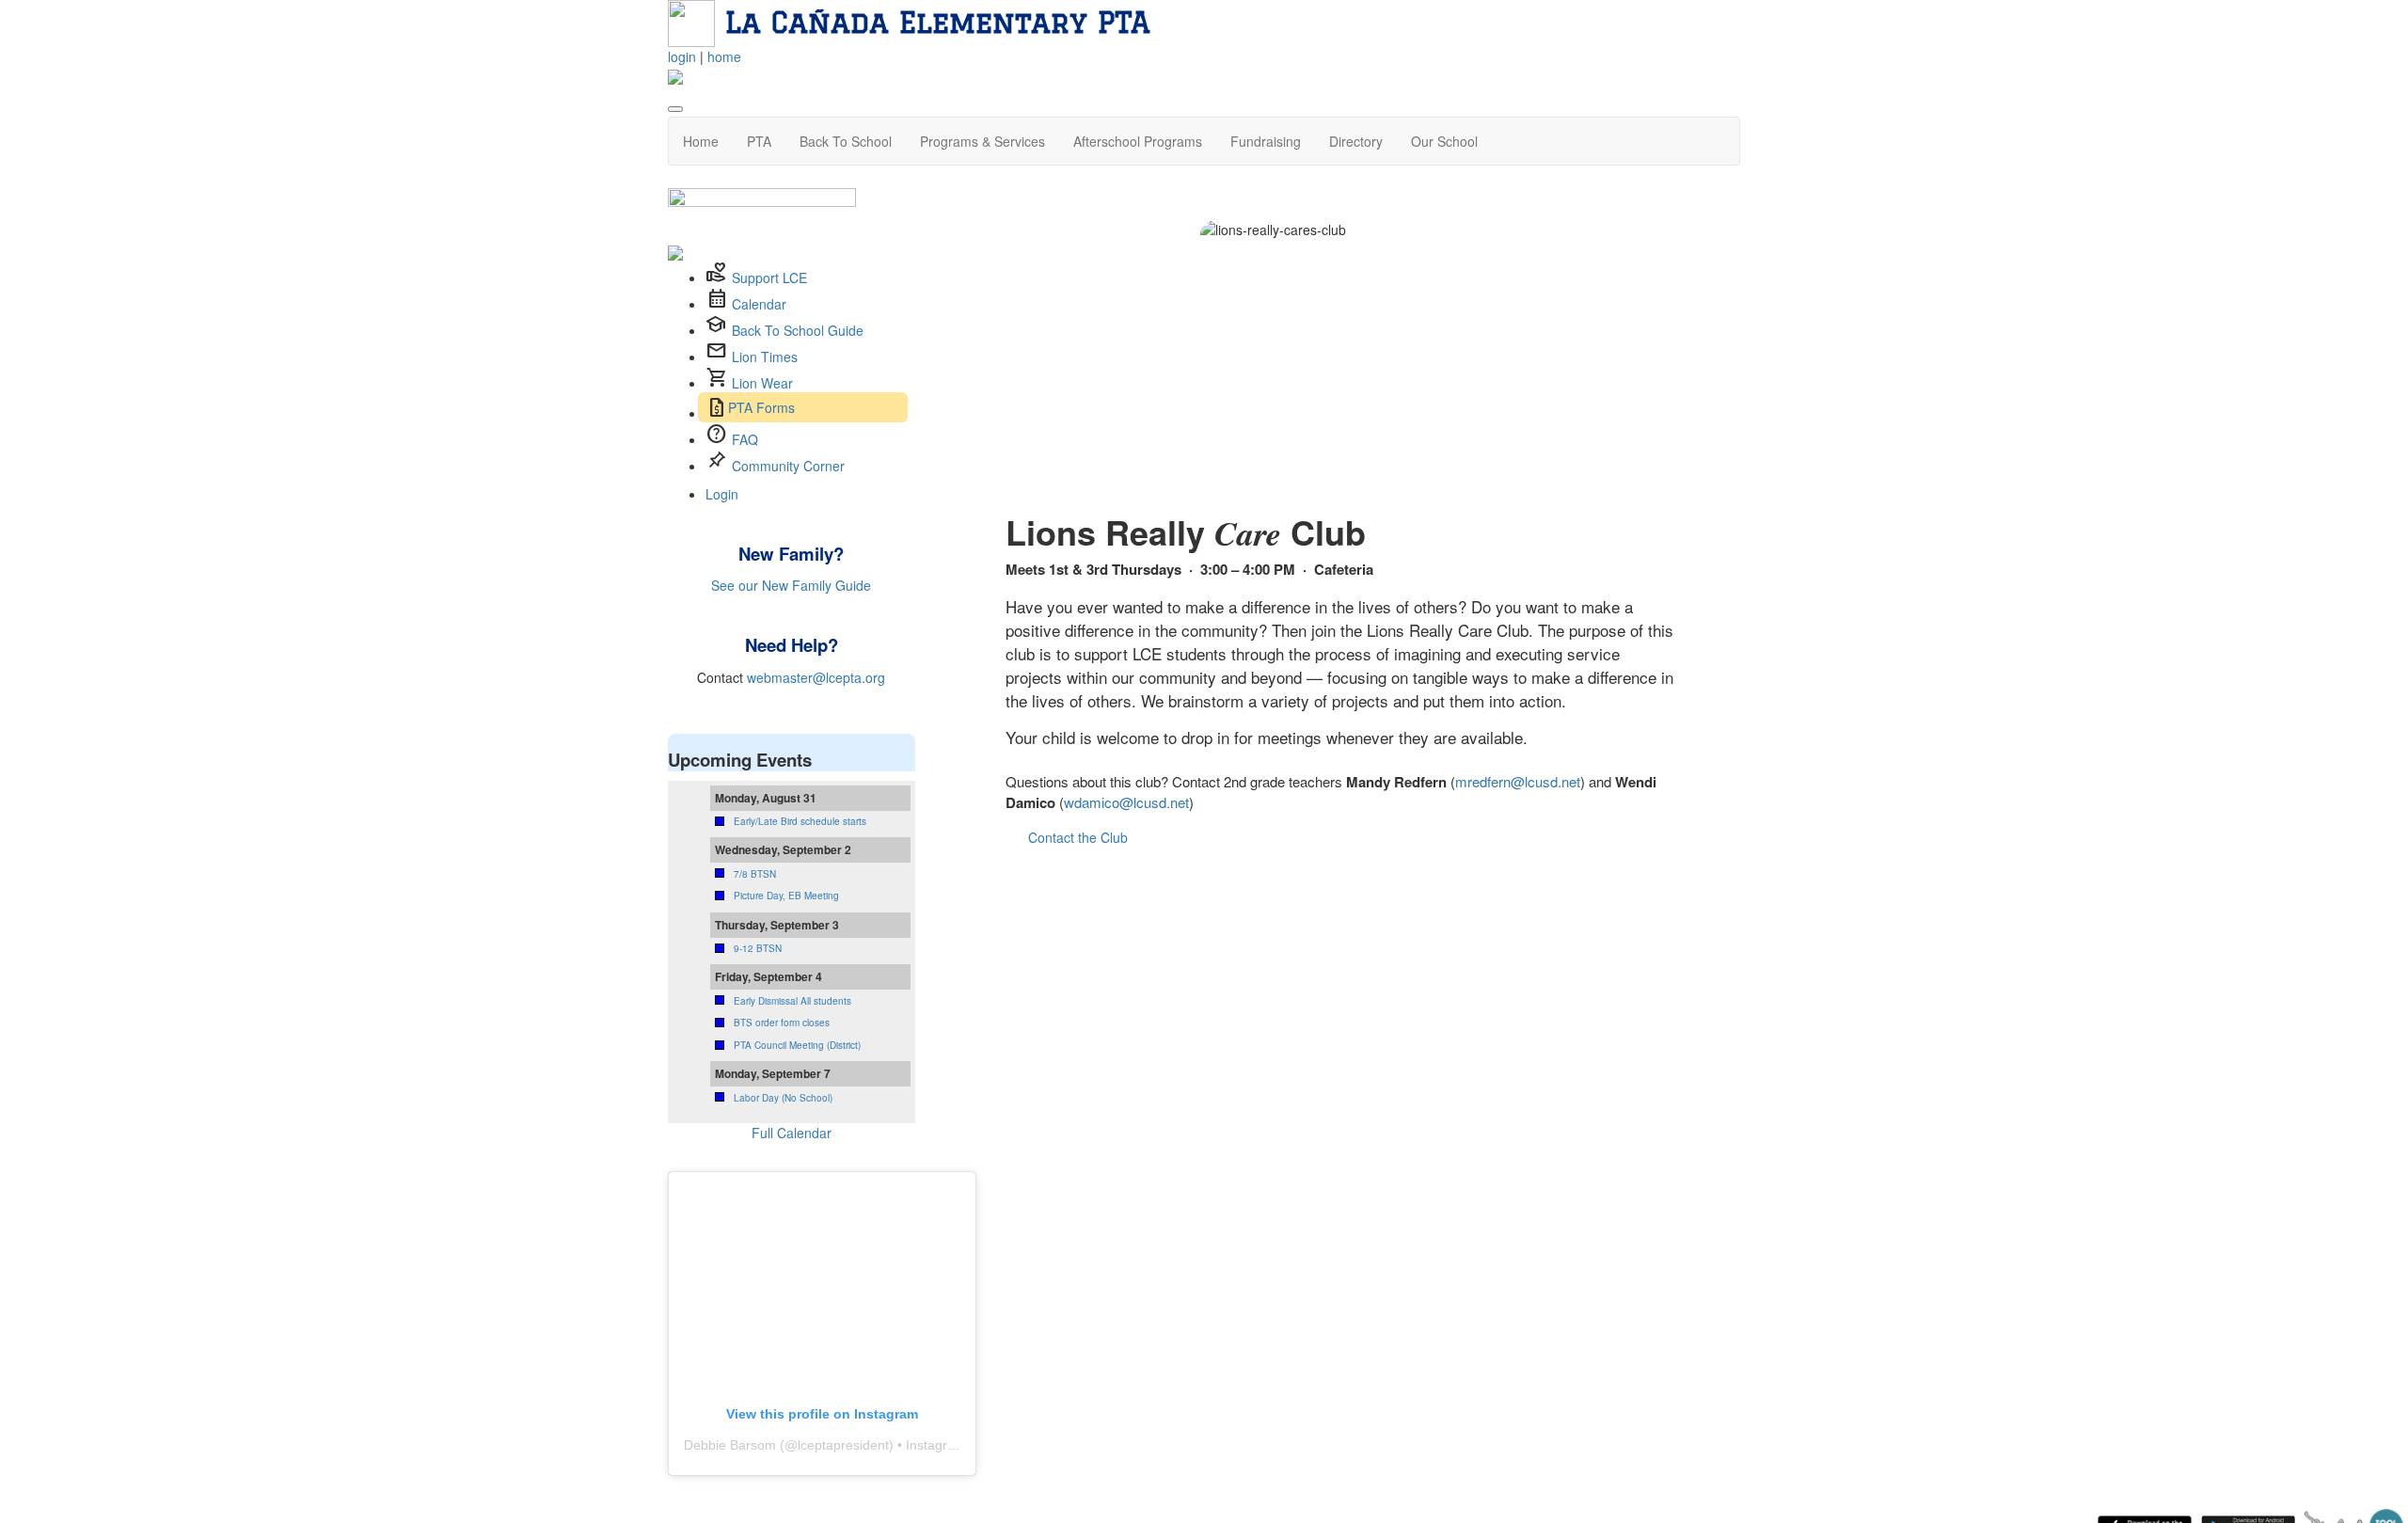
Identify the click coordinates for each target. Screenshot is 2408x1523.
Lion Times (765, 357)
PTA (759, 141)
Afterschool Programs (1138, 141)
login (682, 56)
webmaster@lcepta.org (816, 677)
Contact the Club (1078, 837)
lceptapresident (843, 1445)
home (724, 56)
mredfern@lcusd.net (1518, 781)
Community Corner (788, 466)
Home (701, 141)
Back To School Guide (798, 330)
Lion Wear (762, 383)
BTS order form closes (782, 1023)
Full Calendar (792, 1133)
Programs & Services (982, 141)
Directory (1356, 141)
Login (722, 494)
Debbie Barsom (730, 1445)
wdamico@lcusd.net (1126, 802)
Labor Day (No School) (783, 1098)
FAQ (745, 439)
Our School (1444, 141)
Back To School (846, 141)
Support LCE (769, 278)
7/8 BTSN (755, 874)
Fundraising (1266, 141)
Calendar (759, 304)
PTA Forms (761, 407)
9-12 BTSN (758, 948)
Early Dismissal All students (792, 1001)
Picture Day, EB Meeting (786, 896)
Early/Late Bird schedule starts (800, 821)
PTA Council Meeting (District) (797, 1045)
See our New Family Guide (791, 585)
